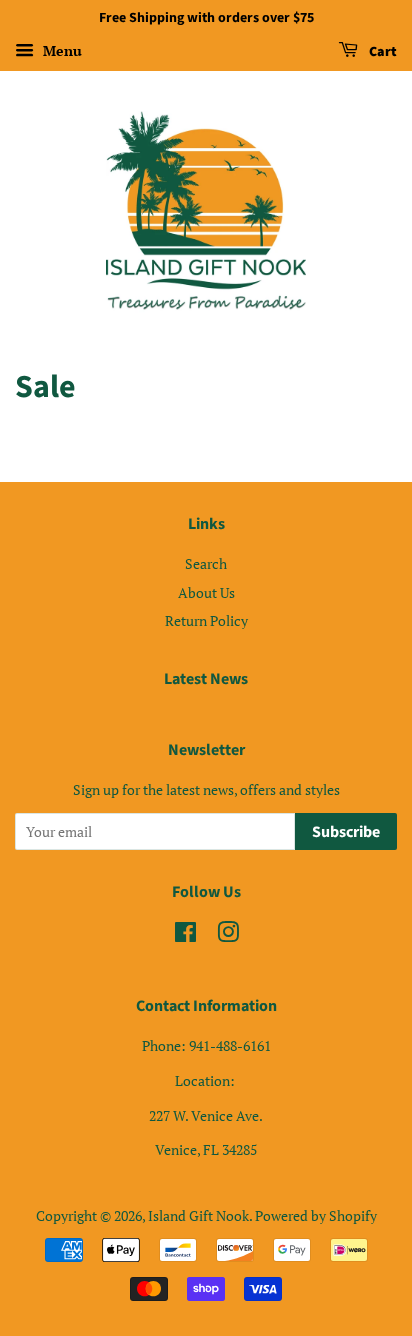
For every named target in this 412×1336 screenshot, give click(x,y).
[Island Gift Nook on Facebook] (185, 935)
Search (206, 563)
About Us (206, 592)
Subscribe (346, 832)
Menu (60, 50)
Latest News (206, 679)
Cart (381, 52)
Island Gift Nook (198, 1215)
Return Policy (206, 620)
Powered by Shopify (316, 1215)
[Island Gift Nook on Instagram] (228, 935)
